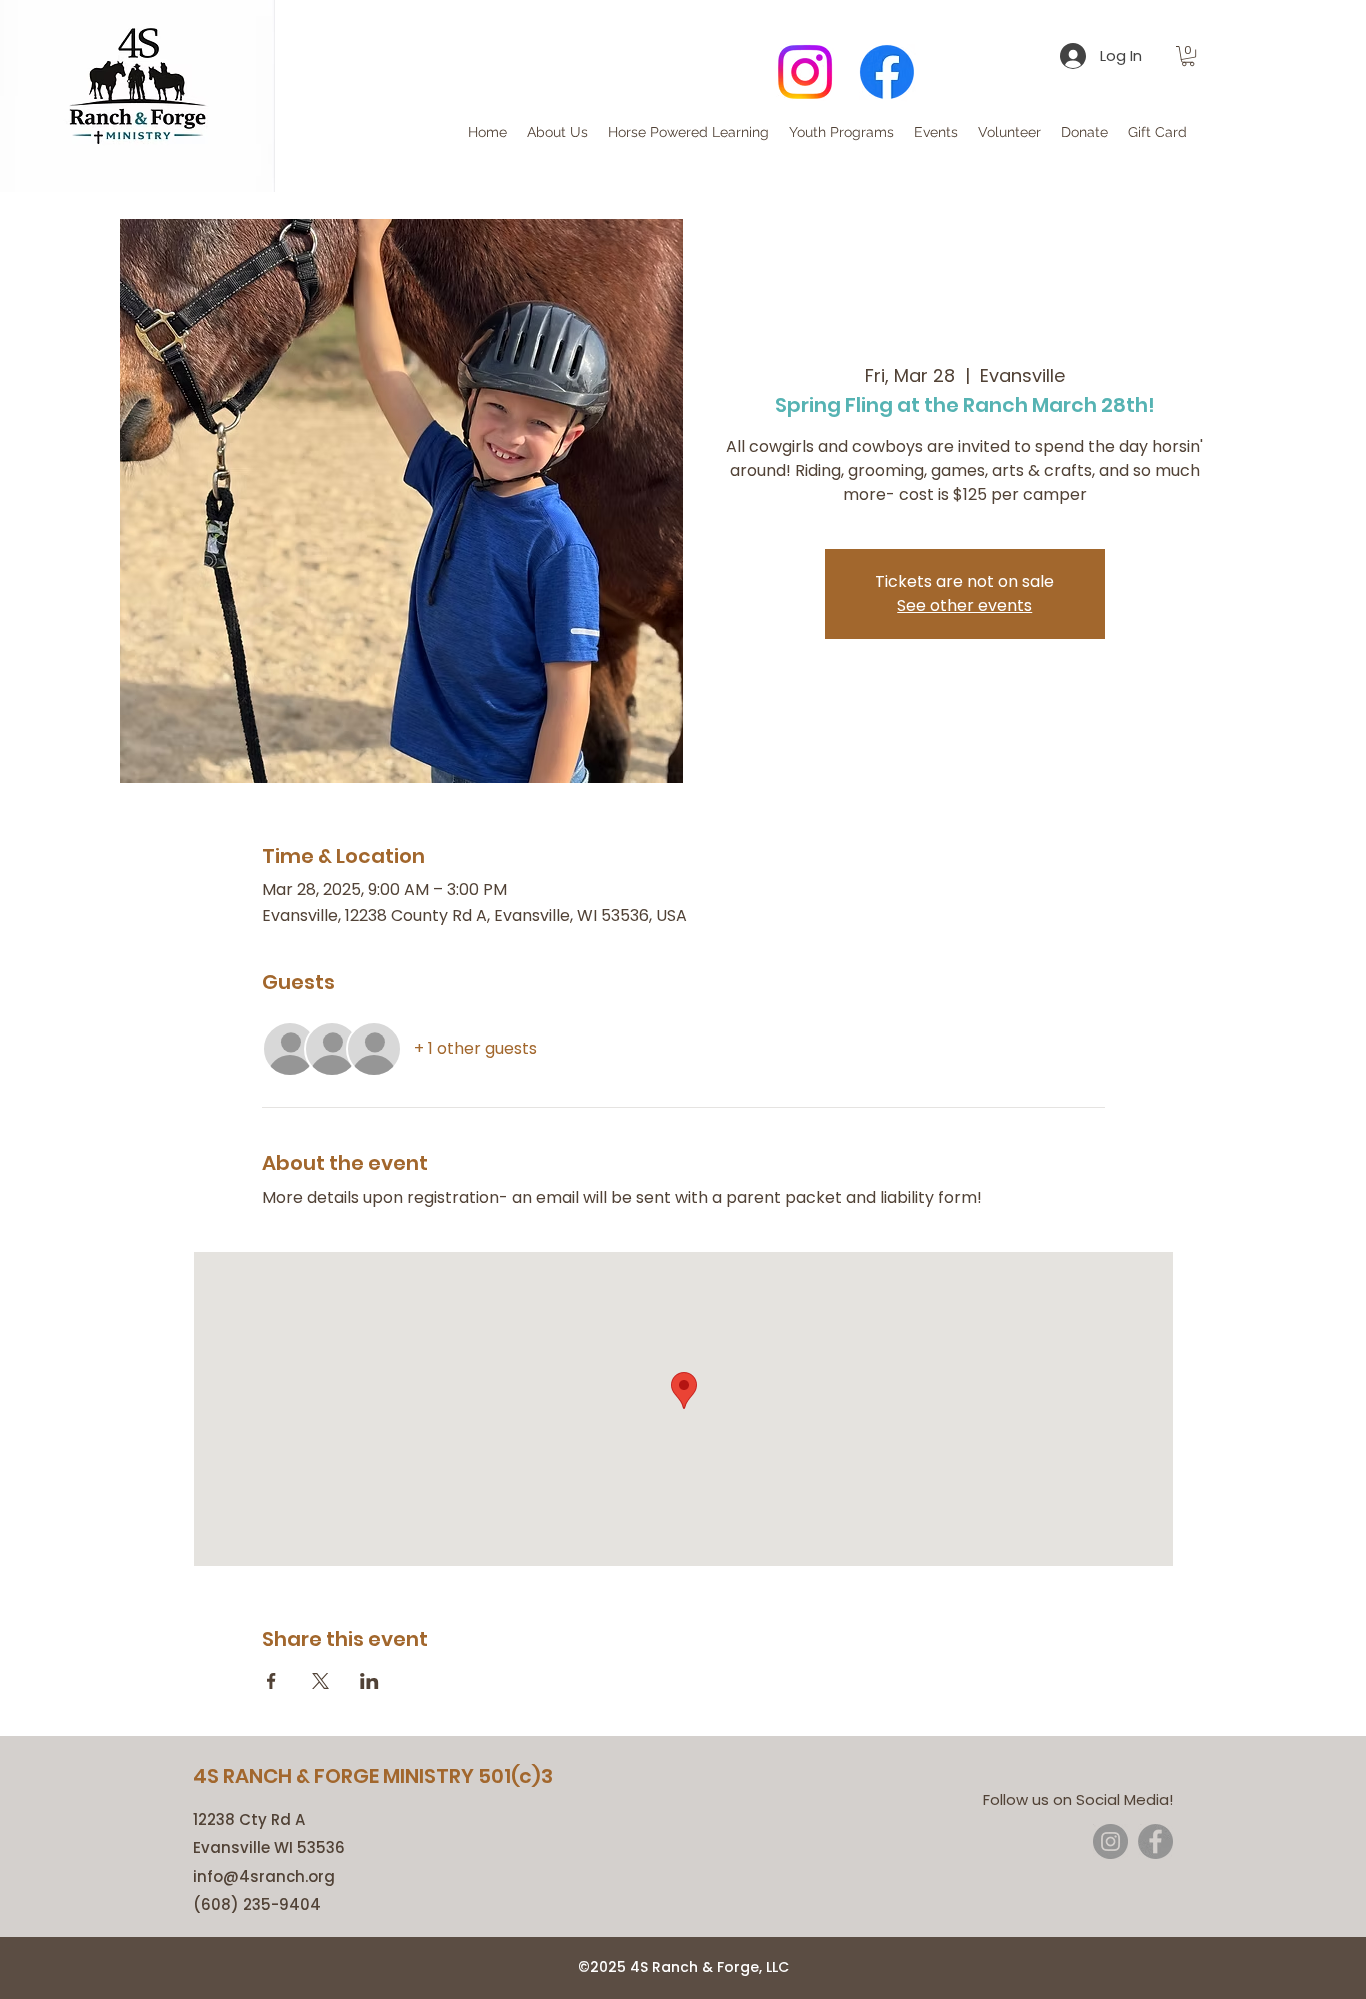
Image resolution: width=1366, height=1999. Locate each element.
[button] (1188, 56)
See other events (964, 605)
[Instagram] (805, 72)
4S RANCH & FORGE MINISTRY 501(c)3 (373, 1776)
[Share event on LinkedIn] (369, 1681)
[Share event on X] (320, 1681)
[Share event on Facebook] (271, 1681)
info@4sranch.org (264, 1876)
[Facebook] (887, 72)
